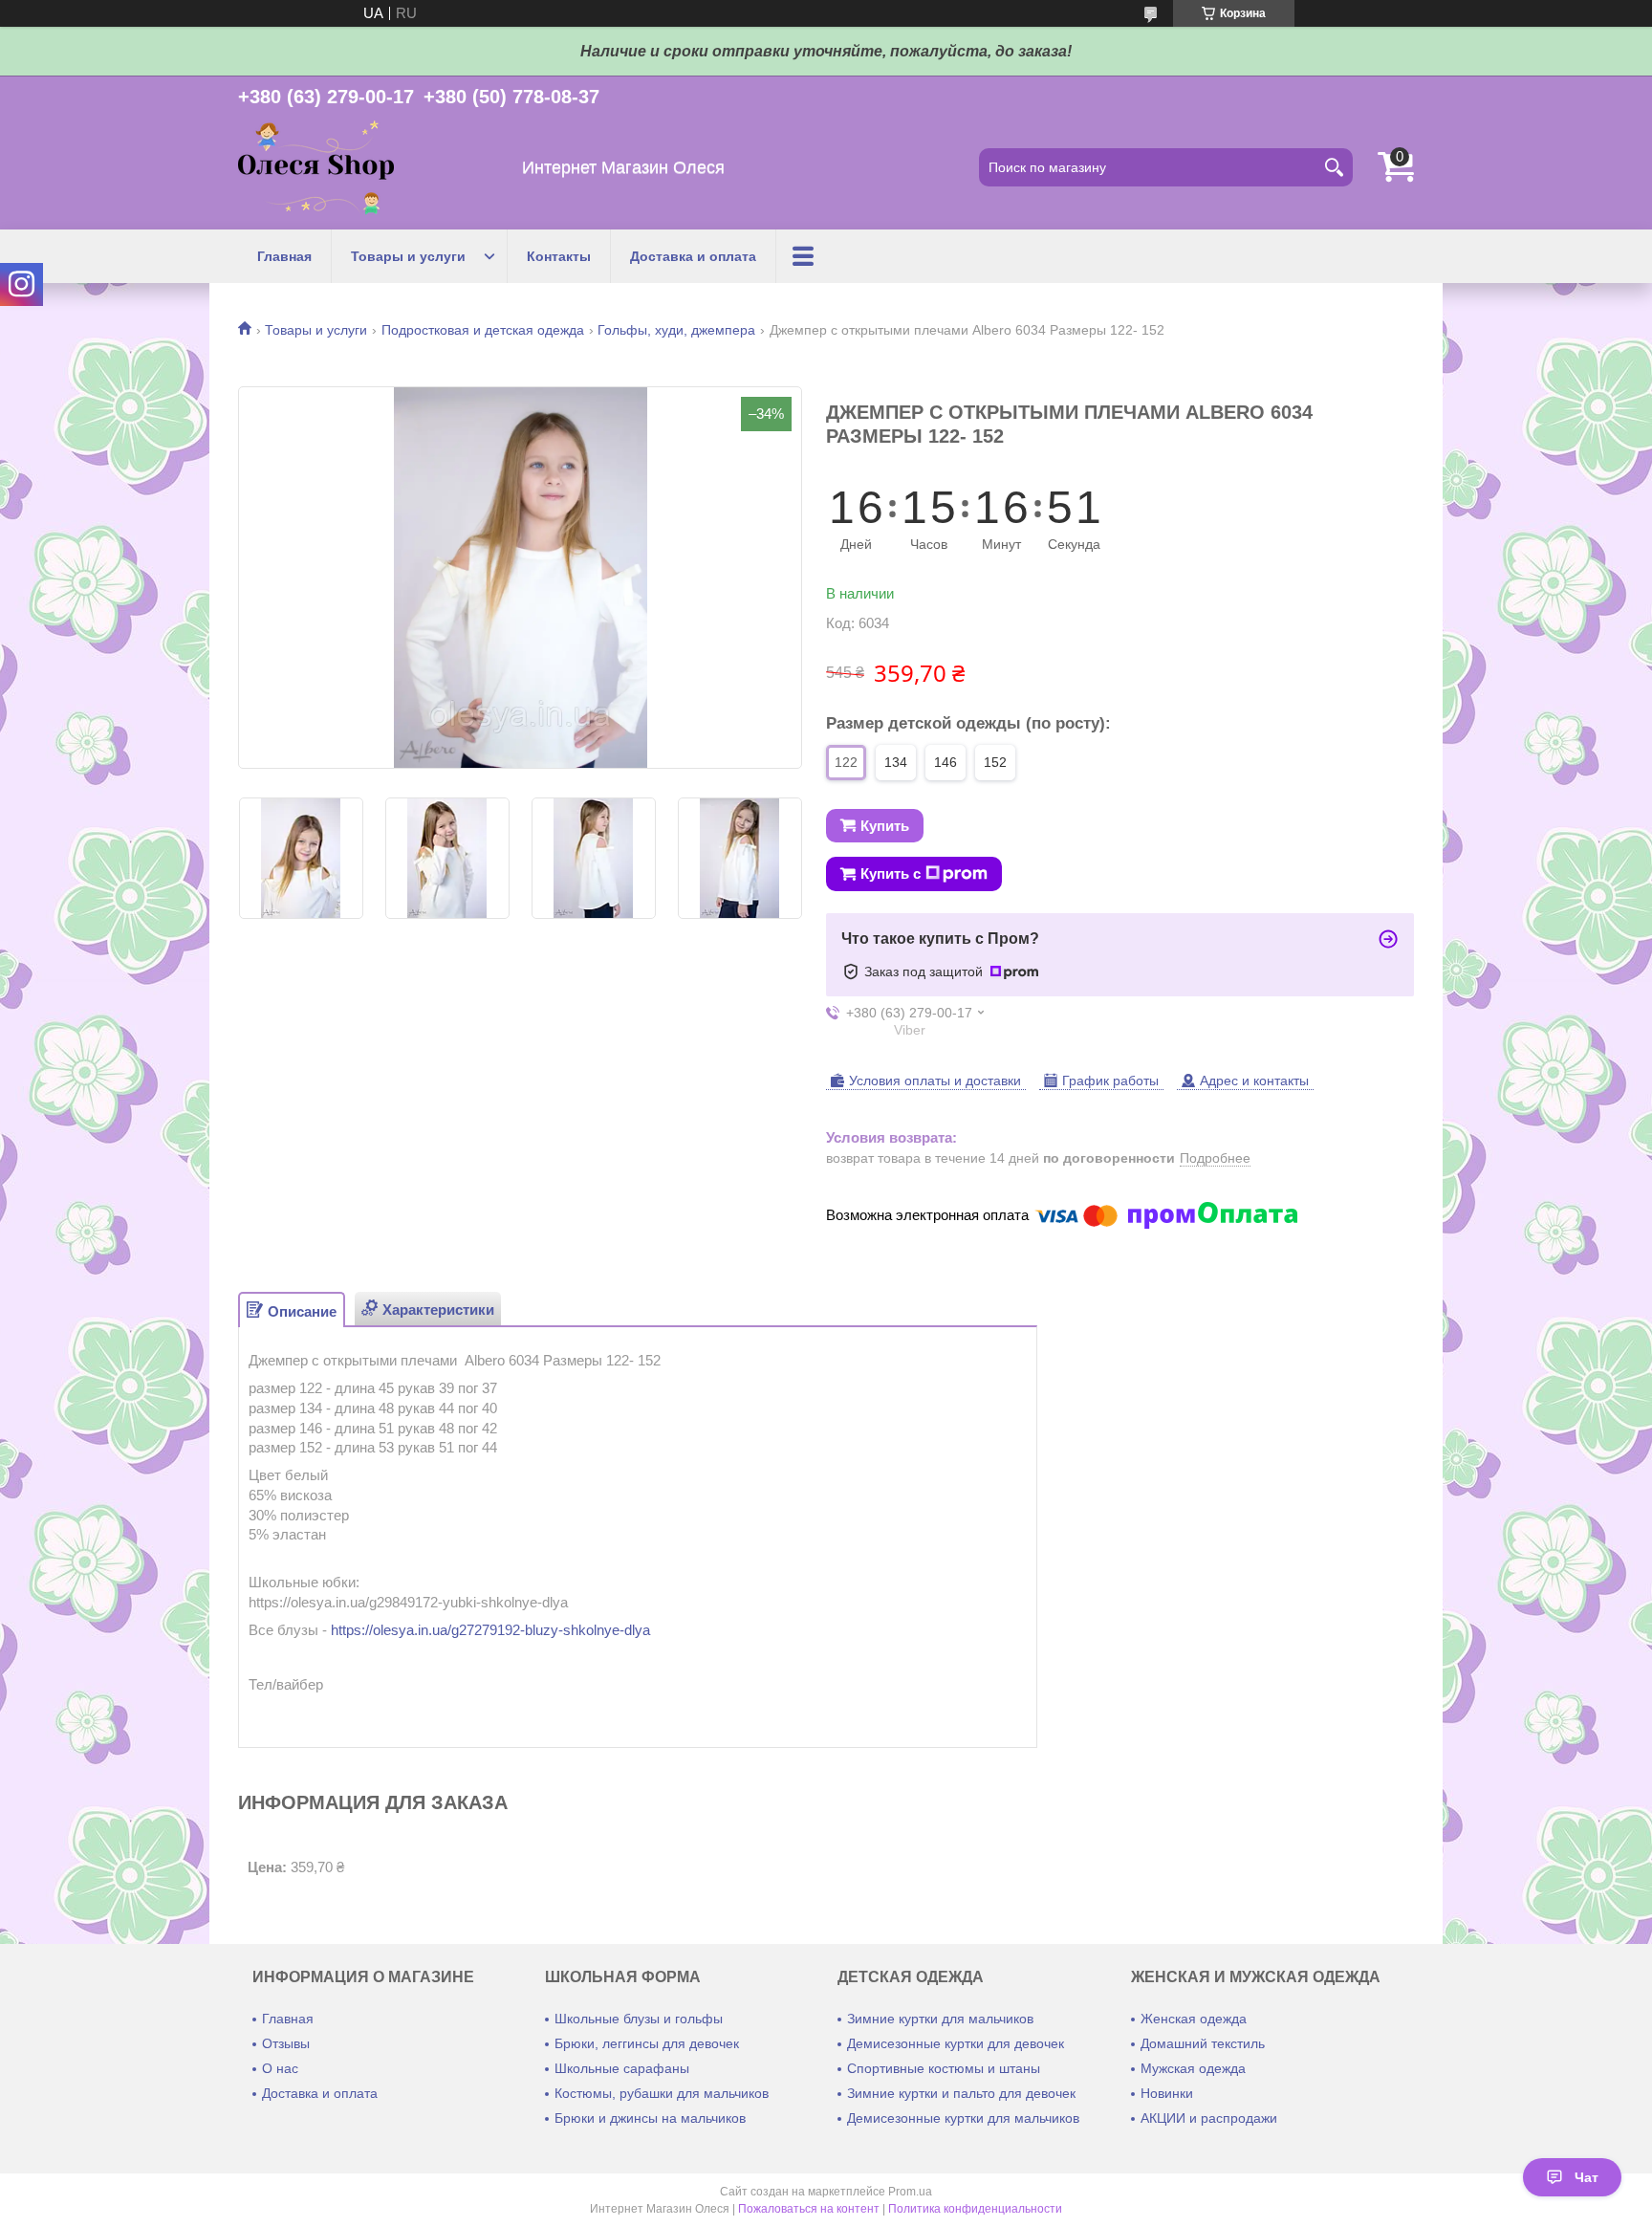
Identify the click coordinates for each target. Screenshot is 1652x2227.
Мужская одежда (1193, 2068)
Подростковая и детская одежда (483, 330)
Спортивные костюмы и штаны (944, 2068)
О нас (280, 2068)
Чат (1587, 2177)
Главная (284, 256)
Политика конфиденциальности (975, 2209)
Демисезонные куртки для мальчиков (963, 2118)
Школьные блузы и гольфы (639, 2019)
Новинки (1167, 2093)
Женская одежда (1194, 2019)
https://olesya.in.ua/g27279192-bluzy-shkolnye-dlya (490, 1630)
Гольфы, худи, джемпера (676, 330)
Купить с (891, 873)
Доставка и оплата (693, 256)
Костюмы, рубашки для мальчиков (662, 2093)
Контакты (559, 256)
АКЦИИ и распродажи (1209, 2118)
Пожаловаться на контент (809, 2209)
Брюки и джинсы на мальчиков (650, 2118)
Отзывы (286, 2043)
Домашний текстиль (1203, 2043)
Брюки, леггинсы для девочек (647, 2043)
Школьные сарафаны (622, 2068)
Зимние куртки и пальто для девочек (961, 2093)
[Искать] (1334, 167)
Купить (885, 826)
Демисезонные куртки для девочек (956, 2043)
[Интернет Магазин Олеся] (316, 168)
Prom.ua (910, 2192)
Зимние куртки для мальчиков (940, 2019)
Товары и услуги (408, 256)
